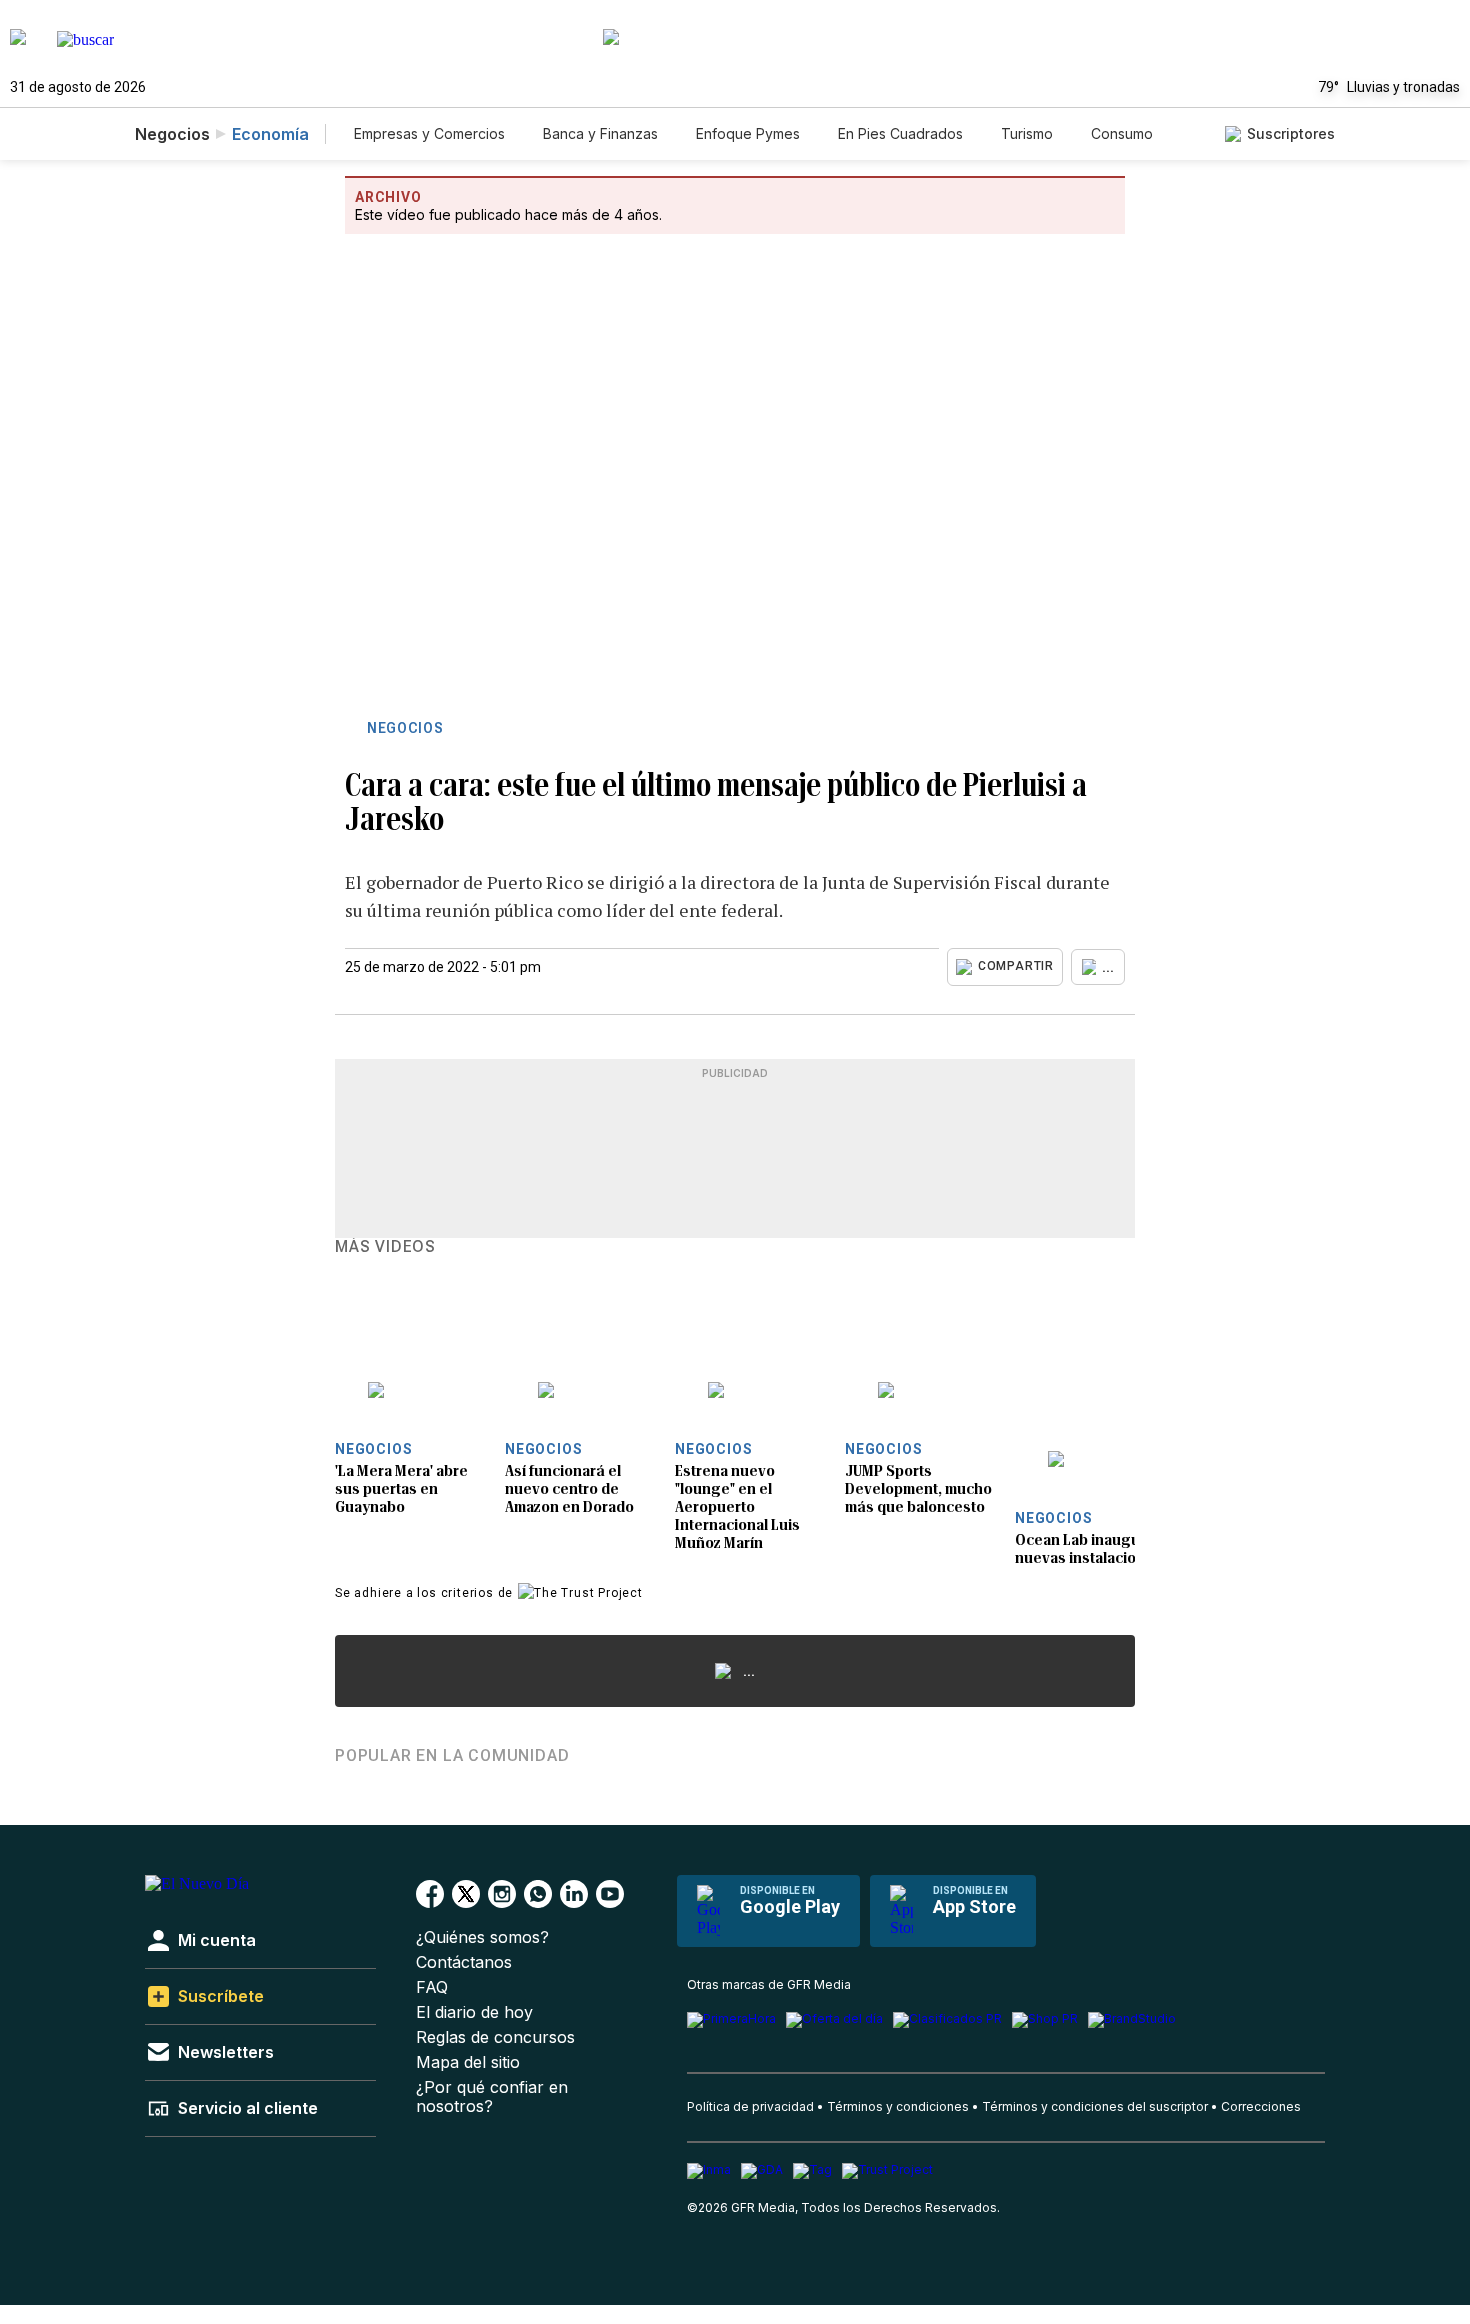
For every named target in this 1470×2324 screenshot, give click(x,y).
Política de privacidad (750, 2106)
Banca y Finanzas (600, 133)
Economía (270, 134)
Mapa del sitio (468, 2062)
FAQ (432, 1987)
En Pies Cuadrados (900, 133)
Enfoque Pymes (748, 133)
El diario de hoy (474, 2012)
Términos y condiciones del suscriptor (1095, 2106)
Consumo (1122, 133)
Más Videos (385, 1247)
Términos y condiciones (898, 2106)
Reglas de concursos (495, 2037)
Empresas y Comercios (429, 133)
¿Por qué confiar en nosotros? (492, 2097)
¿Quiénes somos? (482, 1937)
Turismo (1027, 133)
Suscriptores (1291, 133)
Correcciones (1261, 2106)
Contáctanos (464, 1962)
